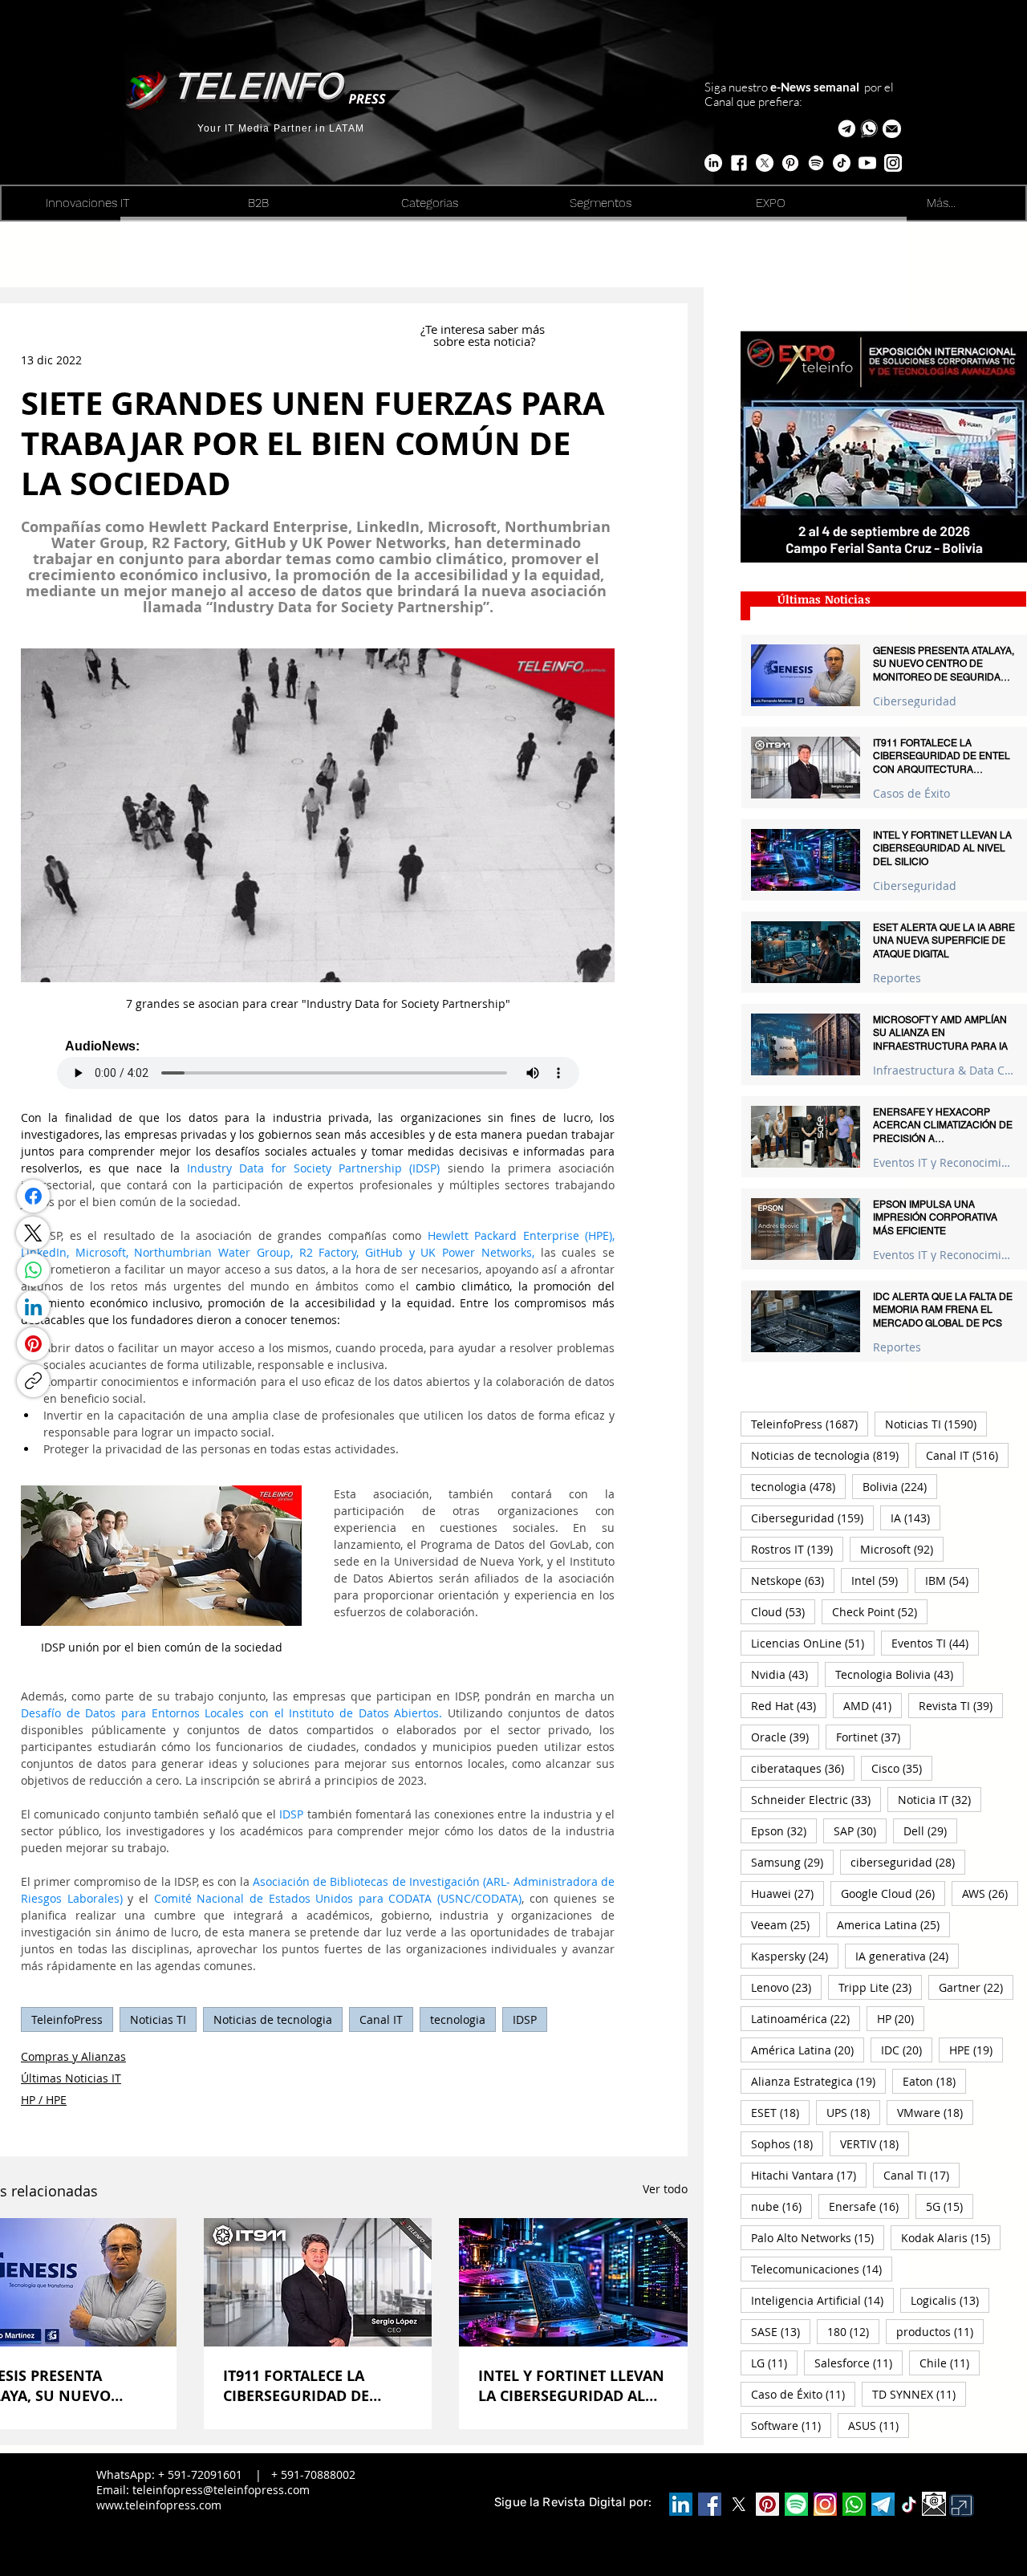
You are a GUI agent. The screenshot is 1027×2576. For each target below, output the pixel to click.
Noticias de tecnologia (273, 2019)
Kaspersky (795, 1956)
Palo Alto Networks (818, 2237)
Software (791, 2425)
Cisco (902, 1768)
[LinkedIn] (33, 1307)
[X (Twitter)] (33, 1233)
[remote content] (318, 1064)
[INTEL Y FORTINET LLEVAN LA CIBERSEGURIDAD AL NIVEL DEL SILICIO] (573, 2282)
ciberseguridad (908, 1862)
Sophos (787, 2143)
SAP (860, 1830)
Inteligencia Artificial (822, 2300)
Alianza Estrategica (818, 2081)
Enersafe (869, 2206)
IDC (907, 2050)
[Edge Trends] (816, 163)
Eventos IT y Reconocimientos (944, 1162)
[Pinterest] (33, 1344)
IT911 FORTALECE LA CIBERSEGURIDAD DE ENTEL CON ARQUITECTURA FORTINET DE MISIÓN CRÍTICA (315, 2386)
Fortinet (873, 1737)
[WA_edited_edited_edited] (854, 2504)
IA (915, 1518)
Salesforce (859, 2363)
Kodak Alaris (951, 2237)
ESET (780, 2112)
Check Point (880, 1611)
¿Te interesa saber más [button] (484, 329)
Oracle (785, 1737)
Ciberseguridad (915, 701)
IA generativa (907, 1956)
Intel (880, 1580)
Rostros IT (797, 1549)
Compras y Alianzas (73, 2056)
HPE (976, 2050)
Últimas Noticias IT (71, 2078)
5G (950, 2206)
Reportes (897, 978)
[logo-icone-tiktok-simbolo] (909, 2505)
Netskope (793, 1580)
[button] (892, 129)
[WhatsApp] (33, 1270)
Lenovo (786, 1987)
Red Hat (789, 1705)
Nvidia (785, 1674)
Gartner (976, 1987)
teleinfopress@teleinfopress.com (221, 2490)
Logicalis (950, 2300)
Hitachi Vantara (809, 2175)
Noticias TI (158, 2019)
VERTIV (875, 2143)
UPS (853, 2112)
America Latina (893, 1924)
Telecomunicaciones (822, 2269)
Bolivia (900, 1486)
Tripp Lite (880, 1987)
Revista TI (961, 1705)
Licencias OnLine (813, 1643)
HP (901, 2018)
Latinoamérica (806, 2018)
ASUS (879, 2425)
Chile (950, 2363)
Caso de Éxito (803, 2394)
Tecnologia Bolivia (899, 1674)
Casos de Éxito (911, 793)
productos (940, 2331)
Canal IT (381, 2019)
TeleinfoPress (67, 2019)
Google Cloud (893, 1893)
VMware (935, 2112)
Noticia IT (940, 1799)
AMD (873, 1705)
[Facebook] (33, 1196)
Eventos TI (935, 1643)
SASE (781, 2331)
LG (774, 2363)
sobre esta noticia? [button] (484, 341)
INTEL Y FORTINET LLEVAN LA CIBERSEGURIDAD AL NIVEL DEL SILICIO (571, 2386)
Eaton (934, 2081)
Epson (784, 1830)
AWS (990, 1893)
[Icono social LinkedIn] (681, 2504)
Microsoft (902, 1549)
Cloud (783, 1611)
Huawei (788, 1893)
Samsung (792, 1862)
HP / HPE (44, 2100)
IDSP (525, 2019)
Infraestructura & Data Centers (944, 1070)
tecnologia (458, 2019)
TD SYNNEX (919, 2394)
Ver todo (665, 2189)
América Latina (808, 2050)
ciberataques (803, 1768)
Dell (930, 1830)
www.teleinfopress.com (159, 2505)
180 (853, 2331)
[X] (765, 163)
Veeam (785, 1924)
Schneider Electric (816, 1799)
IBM (952, 1580)
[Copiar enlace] (33, 1381)
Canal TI (921, 2175)
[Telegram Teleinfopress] (847, 129)
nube (781, 2206)
